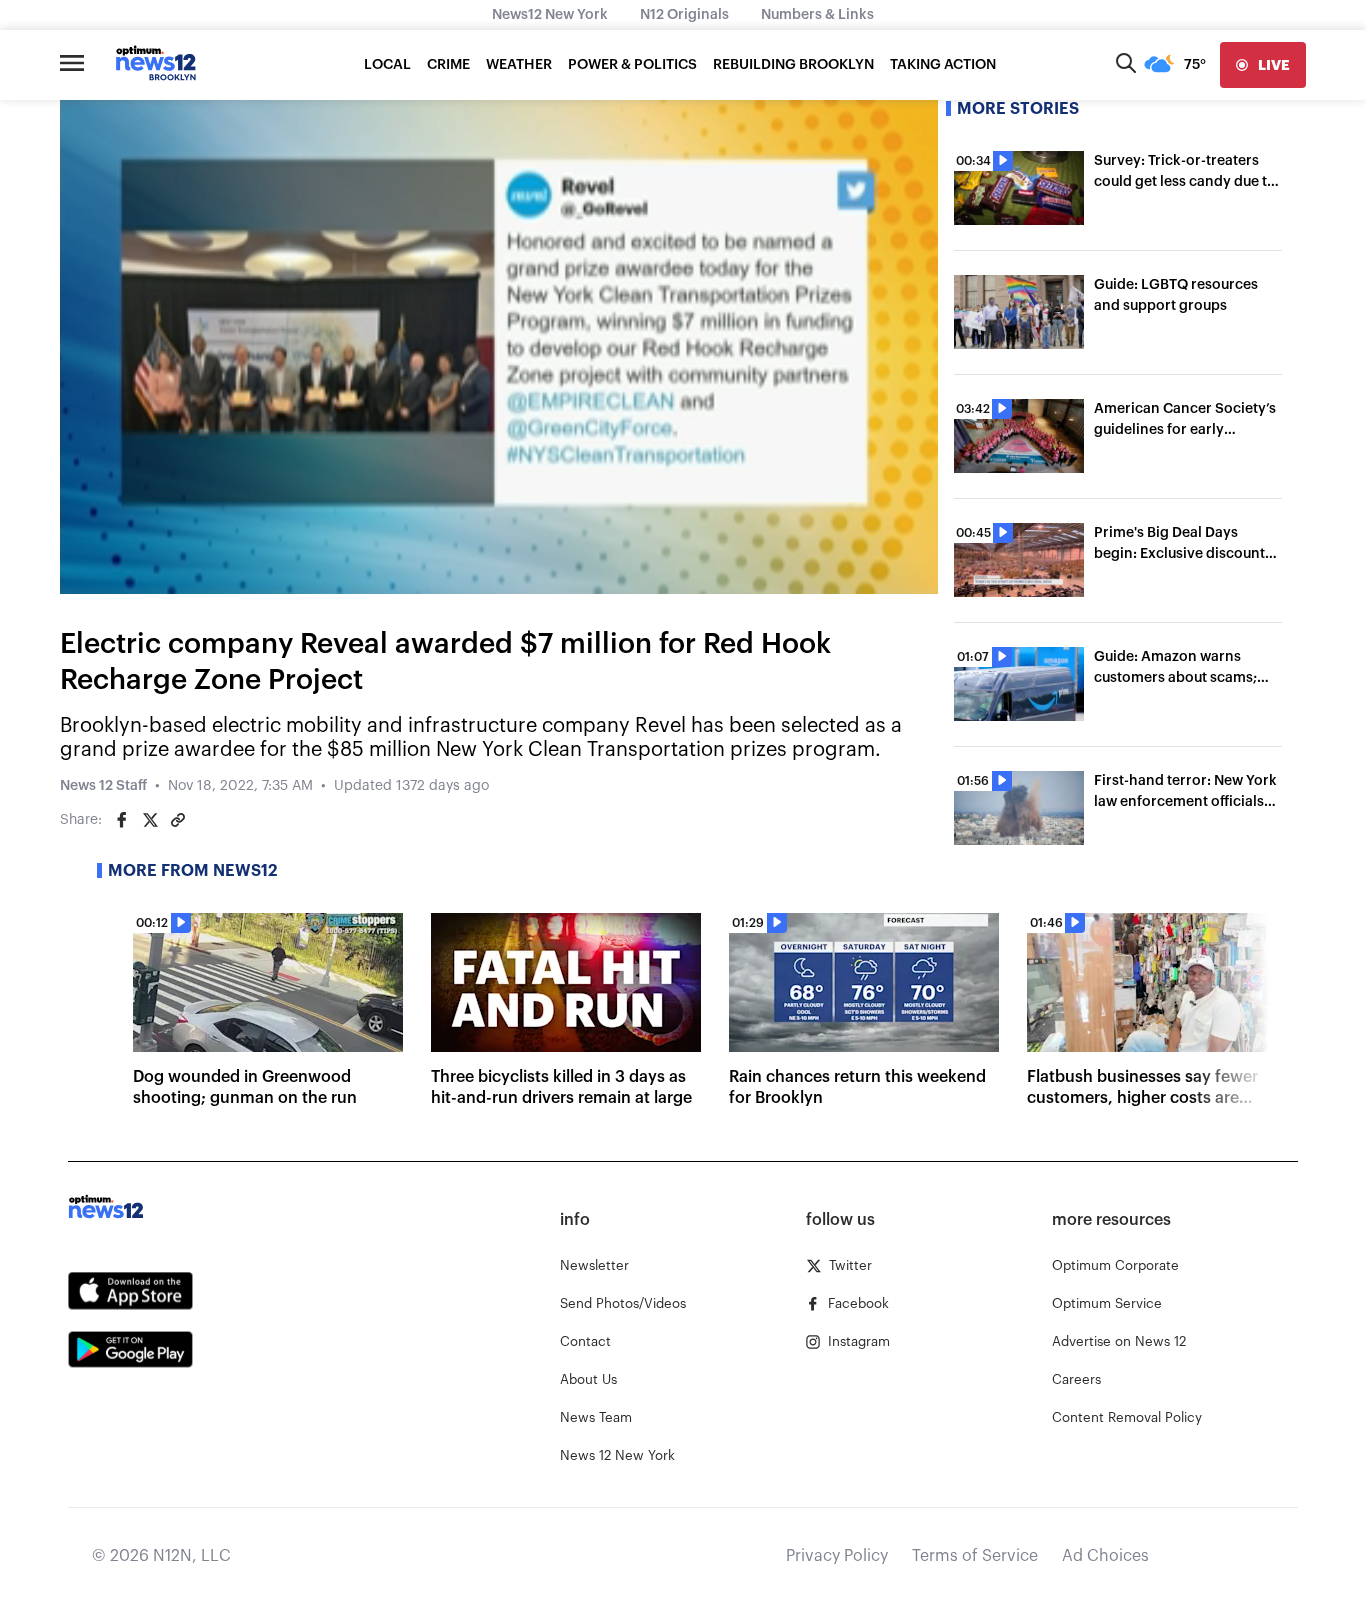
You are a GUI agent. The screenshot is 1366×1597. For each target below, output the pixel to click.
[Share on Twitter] (150, 820)
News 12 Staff (103, 786)
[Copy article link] (178, 820)
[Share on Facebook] (122, 820)
